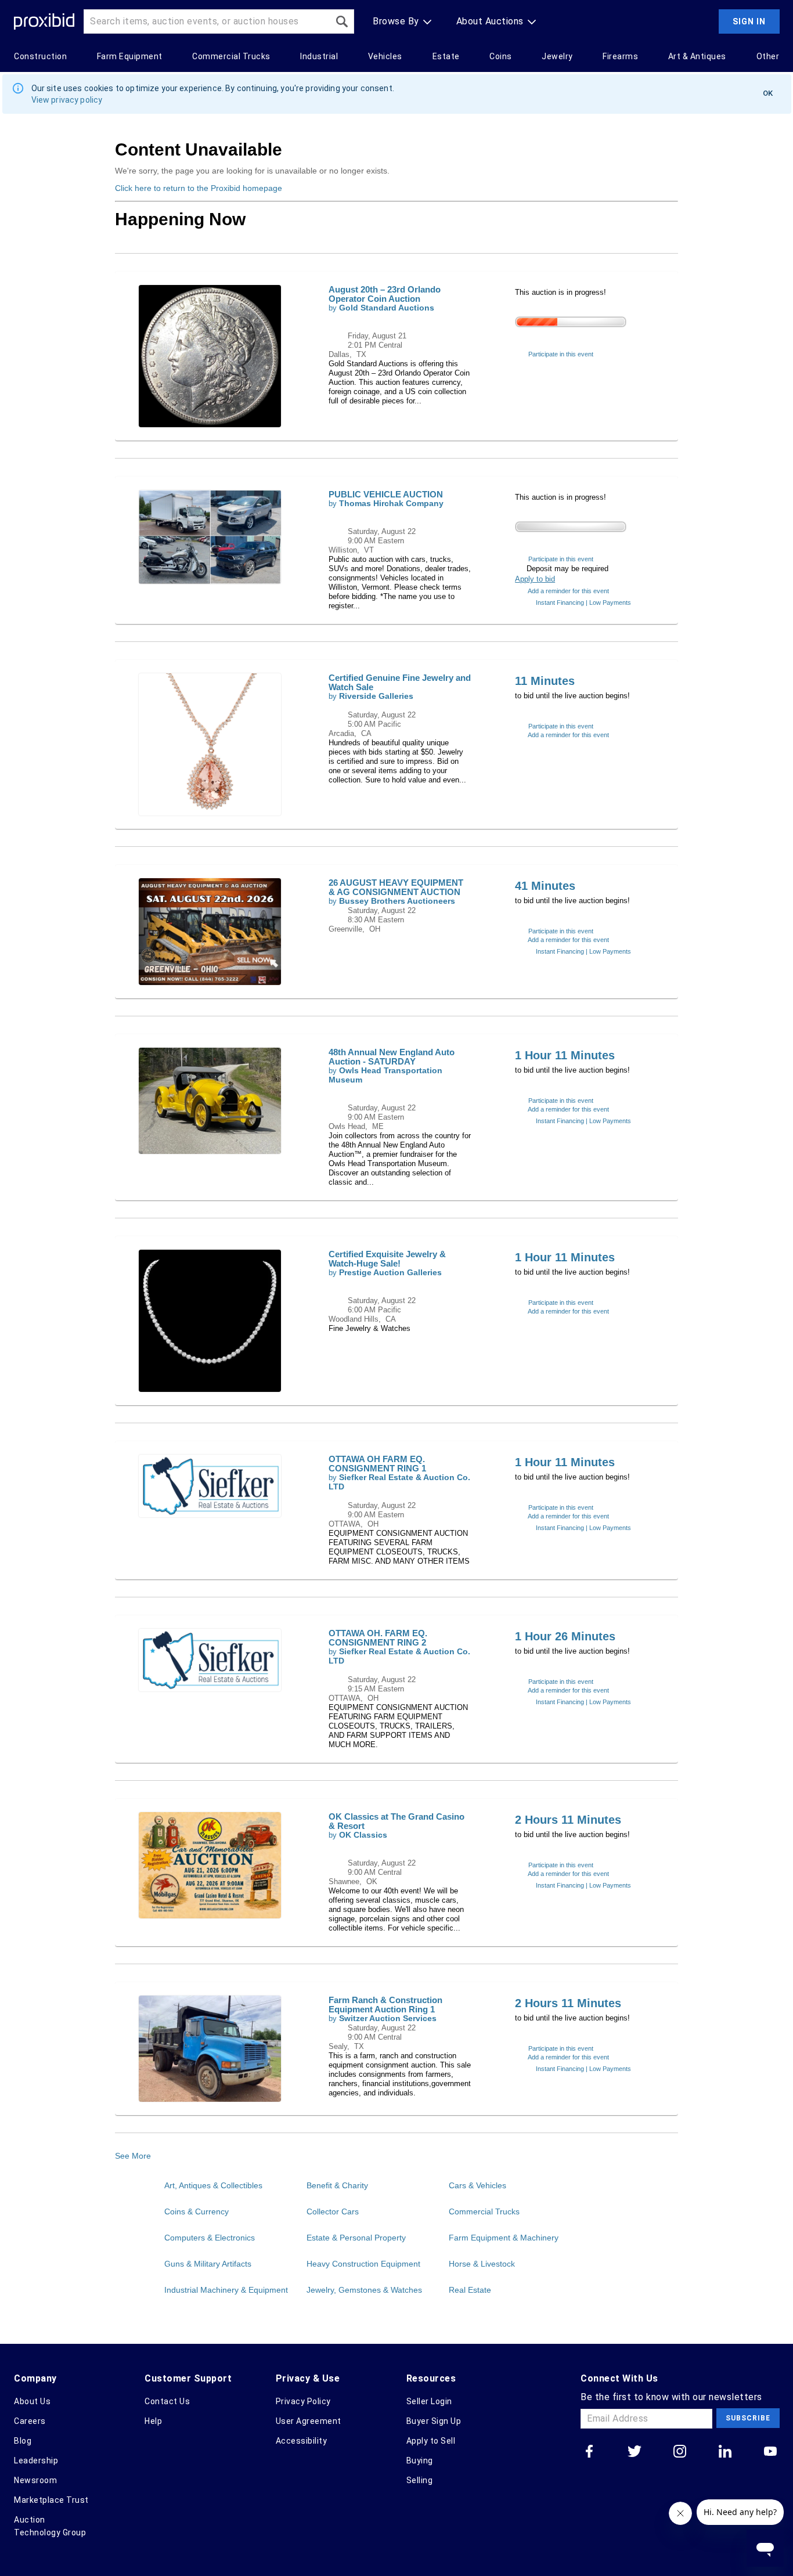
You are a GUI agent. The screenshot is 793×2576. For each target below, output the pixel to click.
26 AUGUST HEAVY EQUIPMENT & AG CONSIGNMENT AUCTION (396, 887)
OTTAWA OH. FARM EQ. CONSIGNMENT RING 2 (378, 1638)
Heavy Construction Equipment (363, 2264)
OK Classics (363, 1835)
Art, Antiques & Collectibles (213, 2185)
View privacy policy (67, 100)
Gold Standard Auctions (387, 308)
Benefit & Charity (337, 2185)
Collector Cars (333, 2211)
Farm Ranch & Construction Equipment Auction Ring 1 (385, 2005)
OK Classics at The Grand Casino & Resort (396, 1821)
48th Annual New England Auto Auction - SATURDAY (392, 1057)
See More (133, 2156)
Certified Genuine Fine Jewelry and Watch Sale (400, 682)
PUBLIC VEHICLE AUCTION (386, 494)
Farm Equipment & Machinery (504, 2238)
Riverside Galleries (376, 696)
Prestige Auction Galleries (390, 1273)
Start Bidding (564, 712)
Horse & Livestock (482, 2264)
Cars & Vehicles (477, 2185)
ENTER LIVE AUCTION (582, 340)
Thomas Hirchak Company (391, 504)
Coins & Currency (197, 2211)
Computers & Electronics (210, 2238)
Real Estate (470, 2290)
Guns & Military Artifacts (208, 2264)
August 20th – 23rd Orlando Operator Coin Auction (385, 294)
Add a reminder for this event (568, 591)
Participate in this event (561, 354)
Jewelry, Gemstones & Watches (364, 2290)
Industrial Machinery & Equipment (226, 2290)
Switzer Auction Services (388, 2018)
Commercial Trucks (484, 2211)
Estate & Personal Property (356, 2238)
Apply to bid (535, 579)
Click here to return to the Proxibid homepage (199, 188)
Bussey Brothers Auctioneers (397, 901)
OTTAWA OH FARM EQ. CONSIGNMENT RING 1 (377, 1464)
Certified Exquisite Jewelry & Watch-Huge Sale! (387, 1259)
